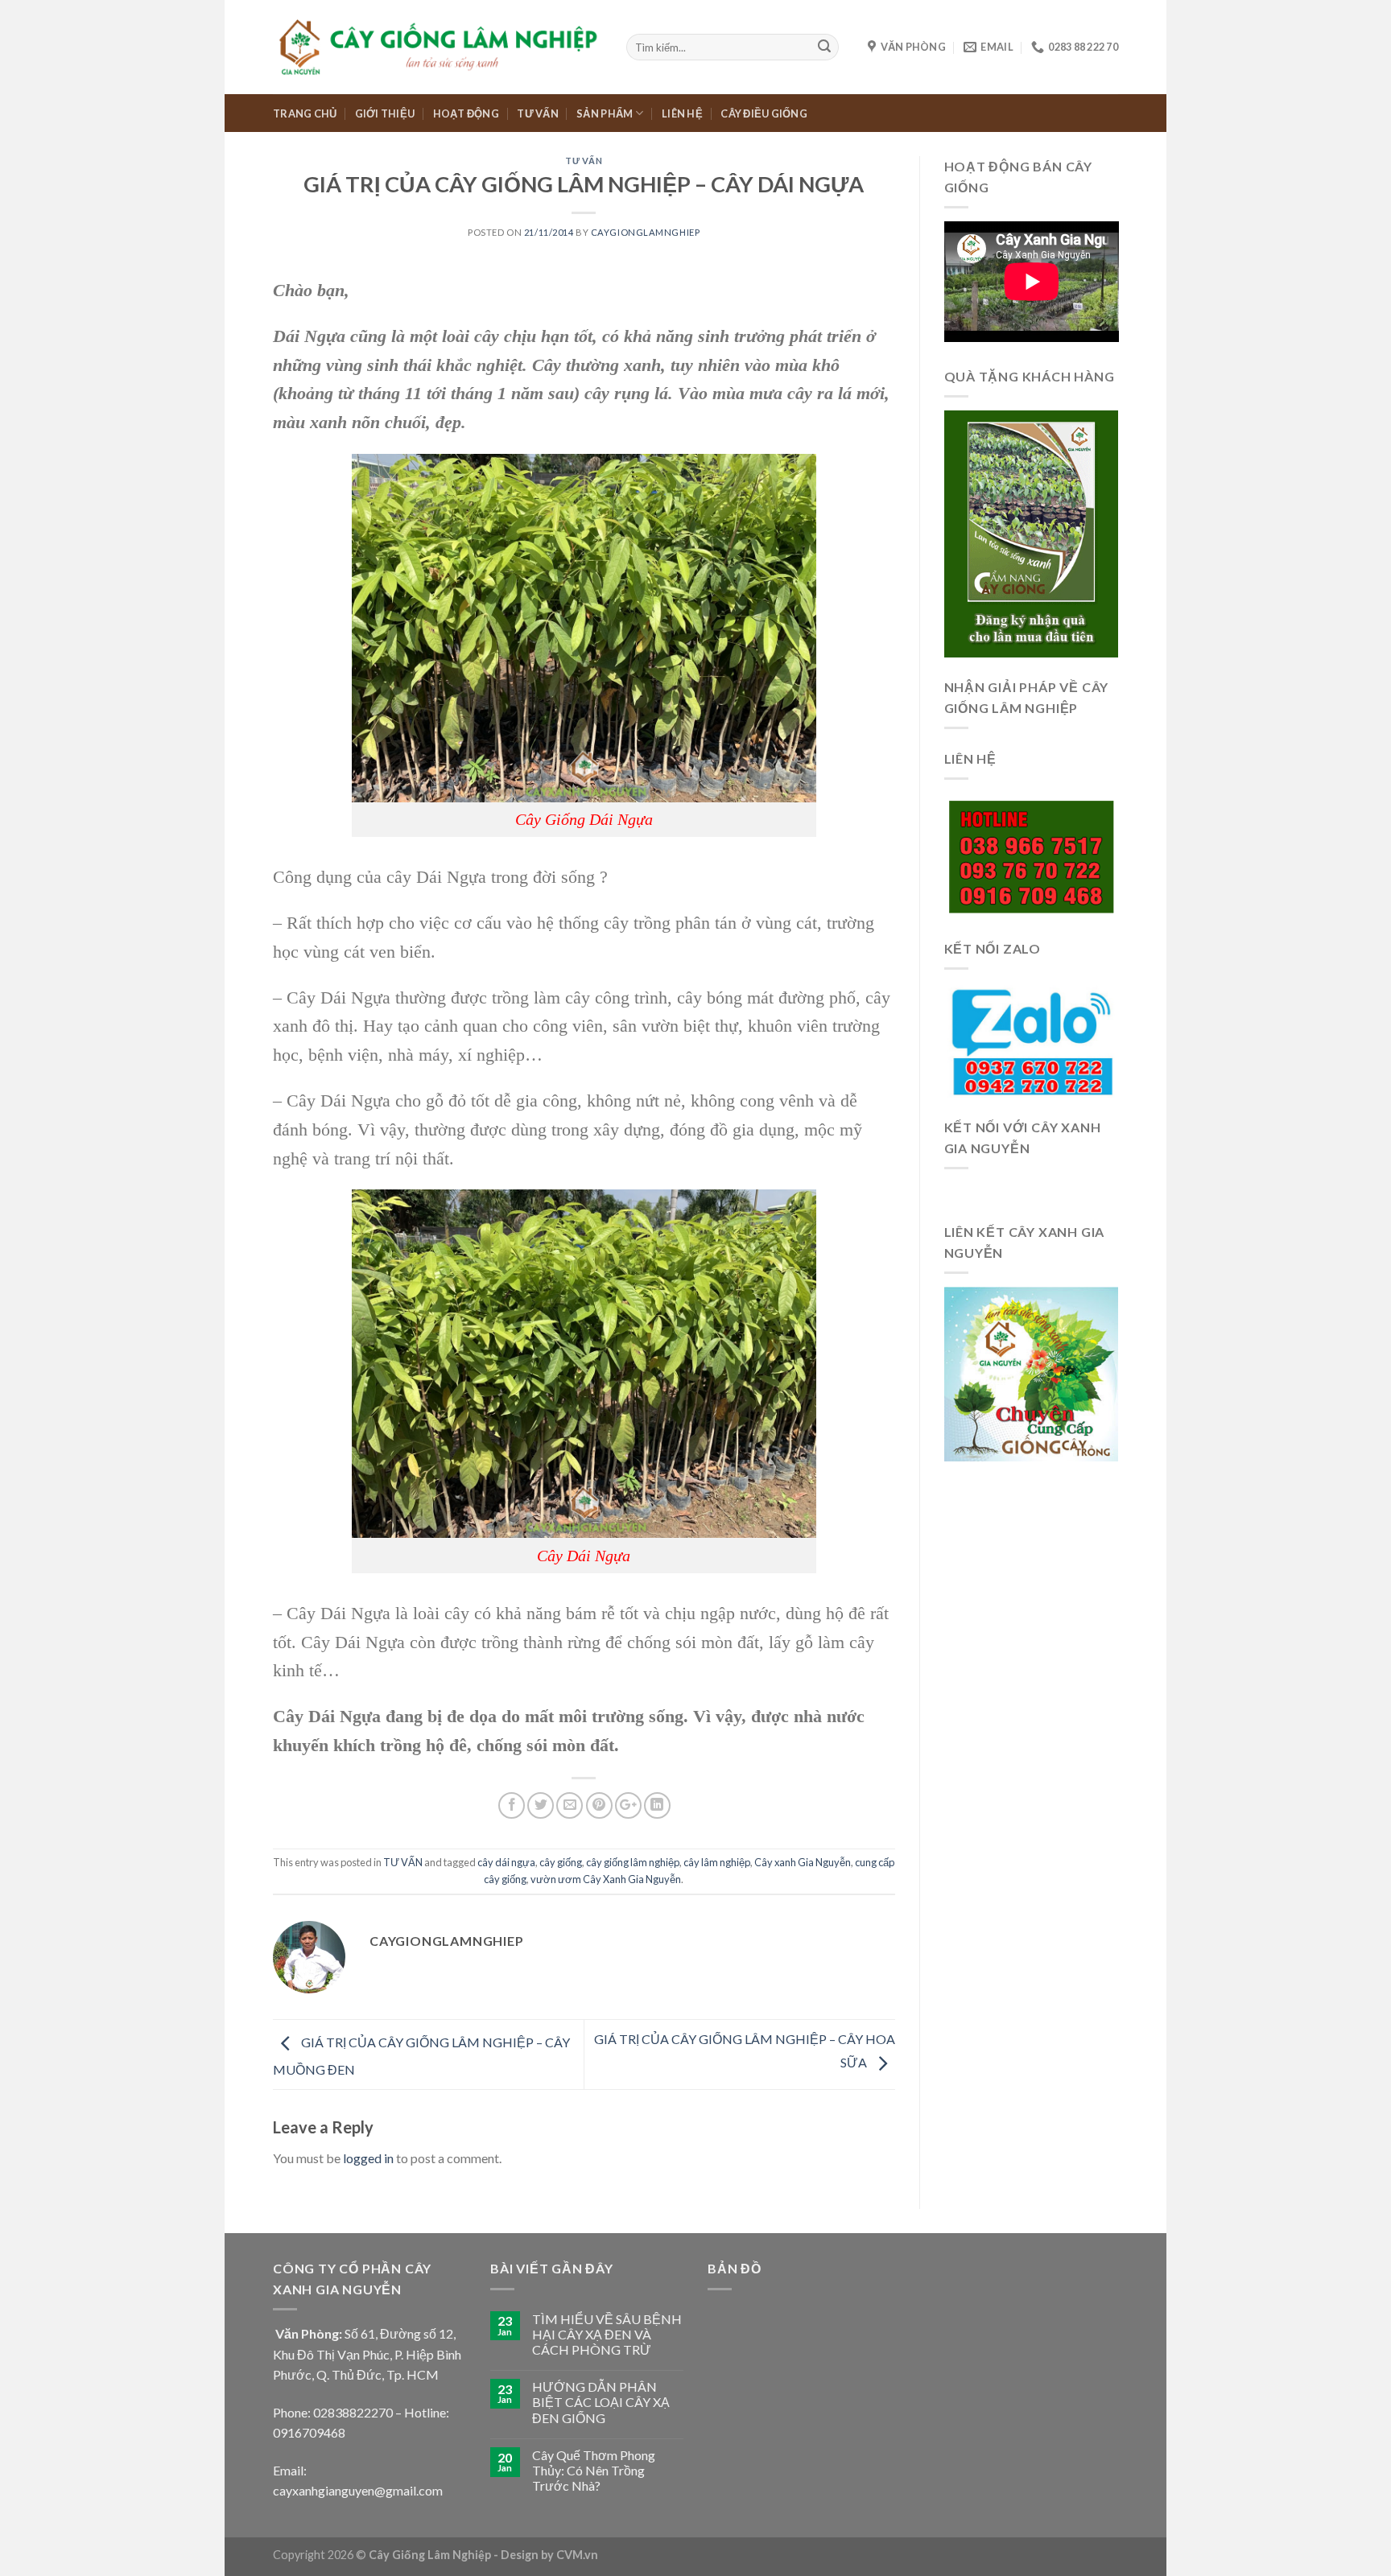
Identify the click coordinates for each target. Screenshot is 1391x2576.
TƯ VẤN (538, 113)
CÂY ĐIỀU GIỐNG (764, 113)
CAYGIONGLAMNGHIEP (646, 232)
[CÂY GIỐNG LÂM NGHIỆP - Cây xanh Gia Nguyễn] (438, 47)
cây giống (561, 1862)
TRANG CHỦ (305, 113)
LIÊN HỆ (682, 113)
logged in (368, 2158)
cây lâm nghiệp (717, 1862)
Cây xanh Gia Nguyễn (803, 1862)
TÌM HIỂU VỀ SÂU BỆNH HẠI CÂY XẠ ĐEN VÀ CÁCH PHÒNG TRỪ (607, 2334)
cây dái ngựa (506, 1862)
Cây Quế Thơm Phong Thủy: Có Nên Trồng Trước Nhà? (594, 2470)
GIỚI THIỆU (385, 113)
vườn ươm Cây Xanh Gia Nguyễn (606, 1879)
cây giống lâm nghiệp (633, 1862)
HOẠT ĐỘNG (466, 113)
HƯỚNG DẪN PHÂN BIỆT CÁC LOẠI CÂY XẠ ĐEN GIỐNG (601, 2402)
